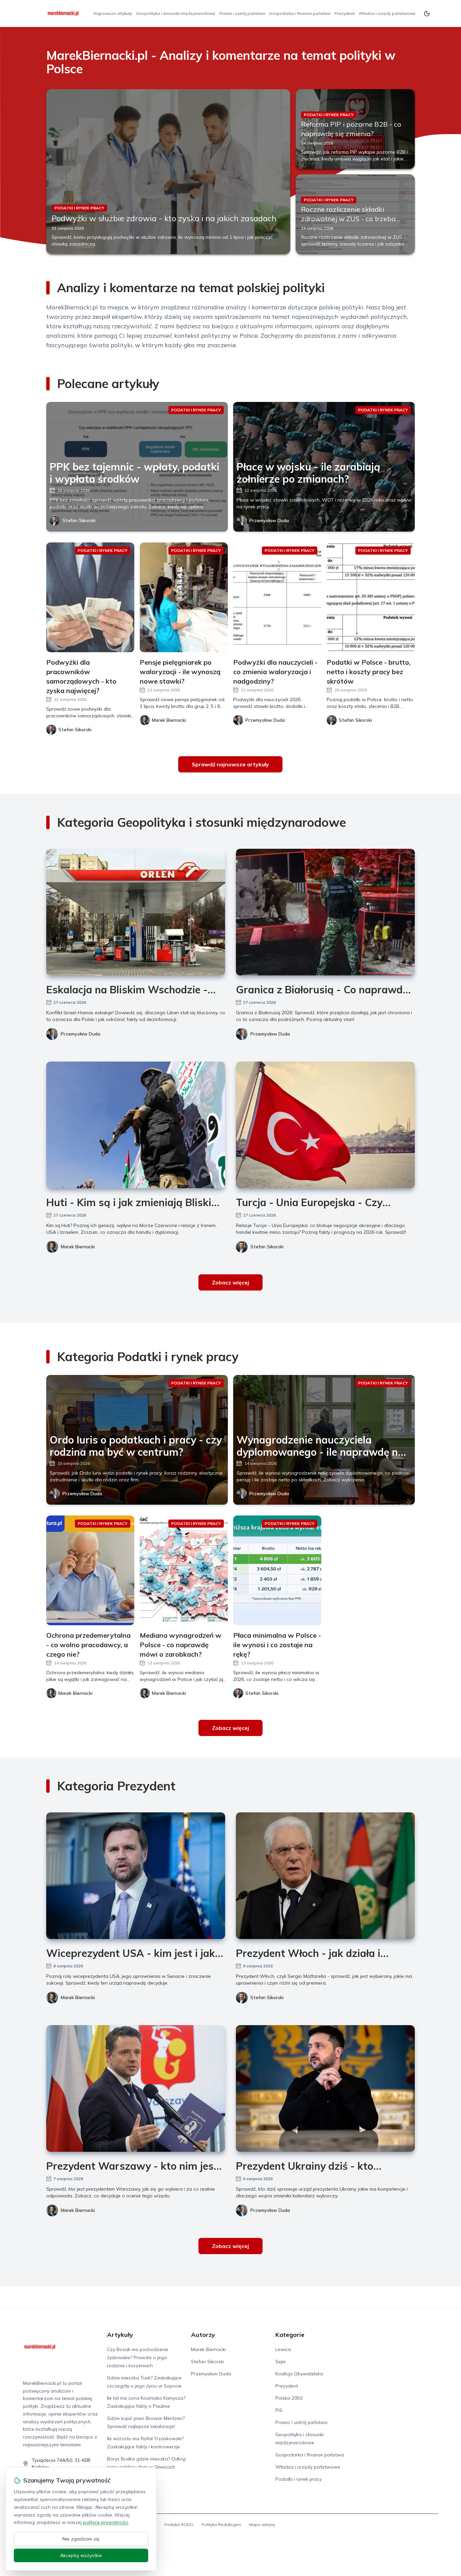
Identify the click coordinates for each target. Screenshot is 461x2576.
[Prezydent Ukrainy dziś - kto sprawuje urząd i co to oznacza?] (325, 2088)
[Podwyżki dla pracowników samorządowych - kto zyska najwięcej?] (90, 597)
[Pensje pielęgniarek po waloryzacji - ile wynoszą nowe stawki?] (184, 597)
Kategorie (290, 2335)
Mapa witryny (262, 2524)
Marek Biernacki (78, 1247)
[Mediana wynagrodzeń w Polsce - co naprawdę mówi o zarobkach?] (184, 1570)
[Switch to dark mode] (427, 14)
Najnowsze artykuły (113, 13)
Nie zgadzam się (81, 2539)
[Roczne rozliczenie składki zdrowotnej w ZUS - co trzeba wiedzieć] (355, 214)
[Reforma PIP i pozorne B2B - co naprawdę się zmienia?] (355, 129)
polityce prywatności (106, 2522)
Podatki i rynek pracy (299, 2479)
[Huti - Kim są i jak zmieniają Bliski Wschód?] (136, 1125)
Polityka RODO (179, 2524)
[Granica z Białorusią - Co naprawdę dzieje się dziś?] (325, 912)
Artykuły (120, 2335)
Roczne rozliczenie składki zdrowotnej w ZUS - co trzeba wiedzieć (348, 219)
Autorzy (203, 2335)
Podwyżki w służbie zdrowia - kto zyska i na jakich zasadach (164, 218)
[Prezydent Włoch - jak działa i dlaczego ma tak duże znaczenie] (325, 1876)
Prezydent (345, 13)
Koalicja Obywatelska (299, 2374)
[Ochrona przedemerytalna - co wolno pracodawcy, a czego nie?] (90, 1570)
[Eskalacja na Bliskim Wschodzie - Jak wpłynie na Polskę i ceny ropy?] (136, 912)
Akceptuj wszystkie (81, 2555)
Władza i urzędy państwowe (387, 13)
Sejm (281, 2362)
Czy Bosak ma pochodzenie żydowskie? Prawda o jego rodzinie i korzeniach (138, 2357)
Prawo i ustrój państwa (242, 13)
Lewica (283, 2349)
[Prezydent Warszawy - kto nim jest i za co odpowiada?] (136, 2088)
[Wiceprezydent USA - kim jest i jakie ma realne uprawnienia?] (136, 1876)
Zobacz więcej (231, 1282)
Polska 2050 (289, 2398)
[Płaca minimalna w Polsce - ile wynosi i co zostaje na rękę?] (277, 1570)
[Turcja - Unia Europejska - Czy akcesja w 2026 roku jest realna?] (325, 1125)
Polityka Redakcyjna (221, 2524)
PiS (279, 2410)
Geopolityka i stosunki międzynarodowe (176, 13)
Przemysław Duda (269, 520)
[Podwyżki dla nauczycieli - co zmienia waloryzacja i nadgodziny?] (277, 597)
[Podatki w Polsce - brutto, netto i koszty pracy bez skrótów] (371, 597)
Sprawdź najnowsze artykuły (230, 764)
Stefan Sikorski (79, 520)
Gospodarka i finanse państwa (300, 13)
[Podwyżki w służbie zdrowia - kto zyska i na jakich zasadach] (168, 172)
